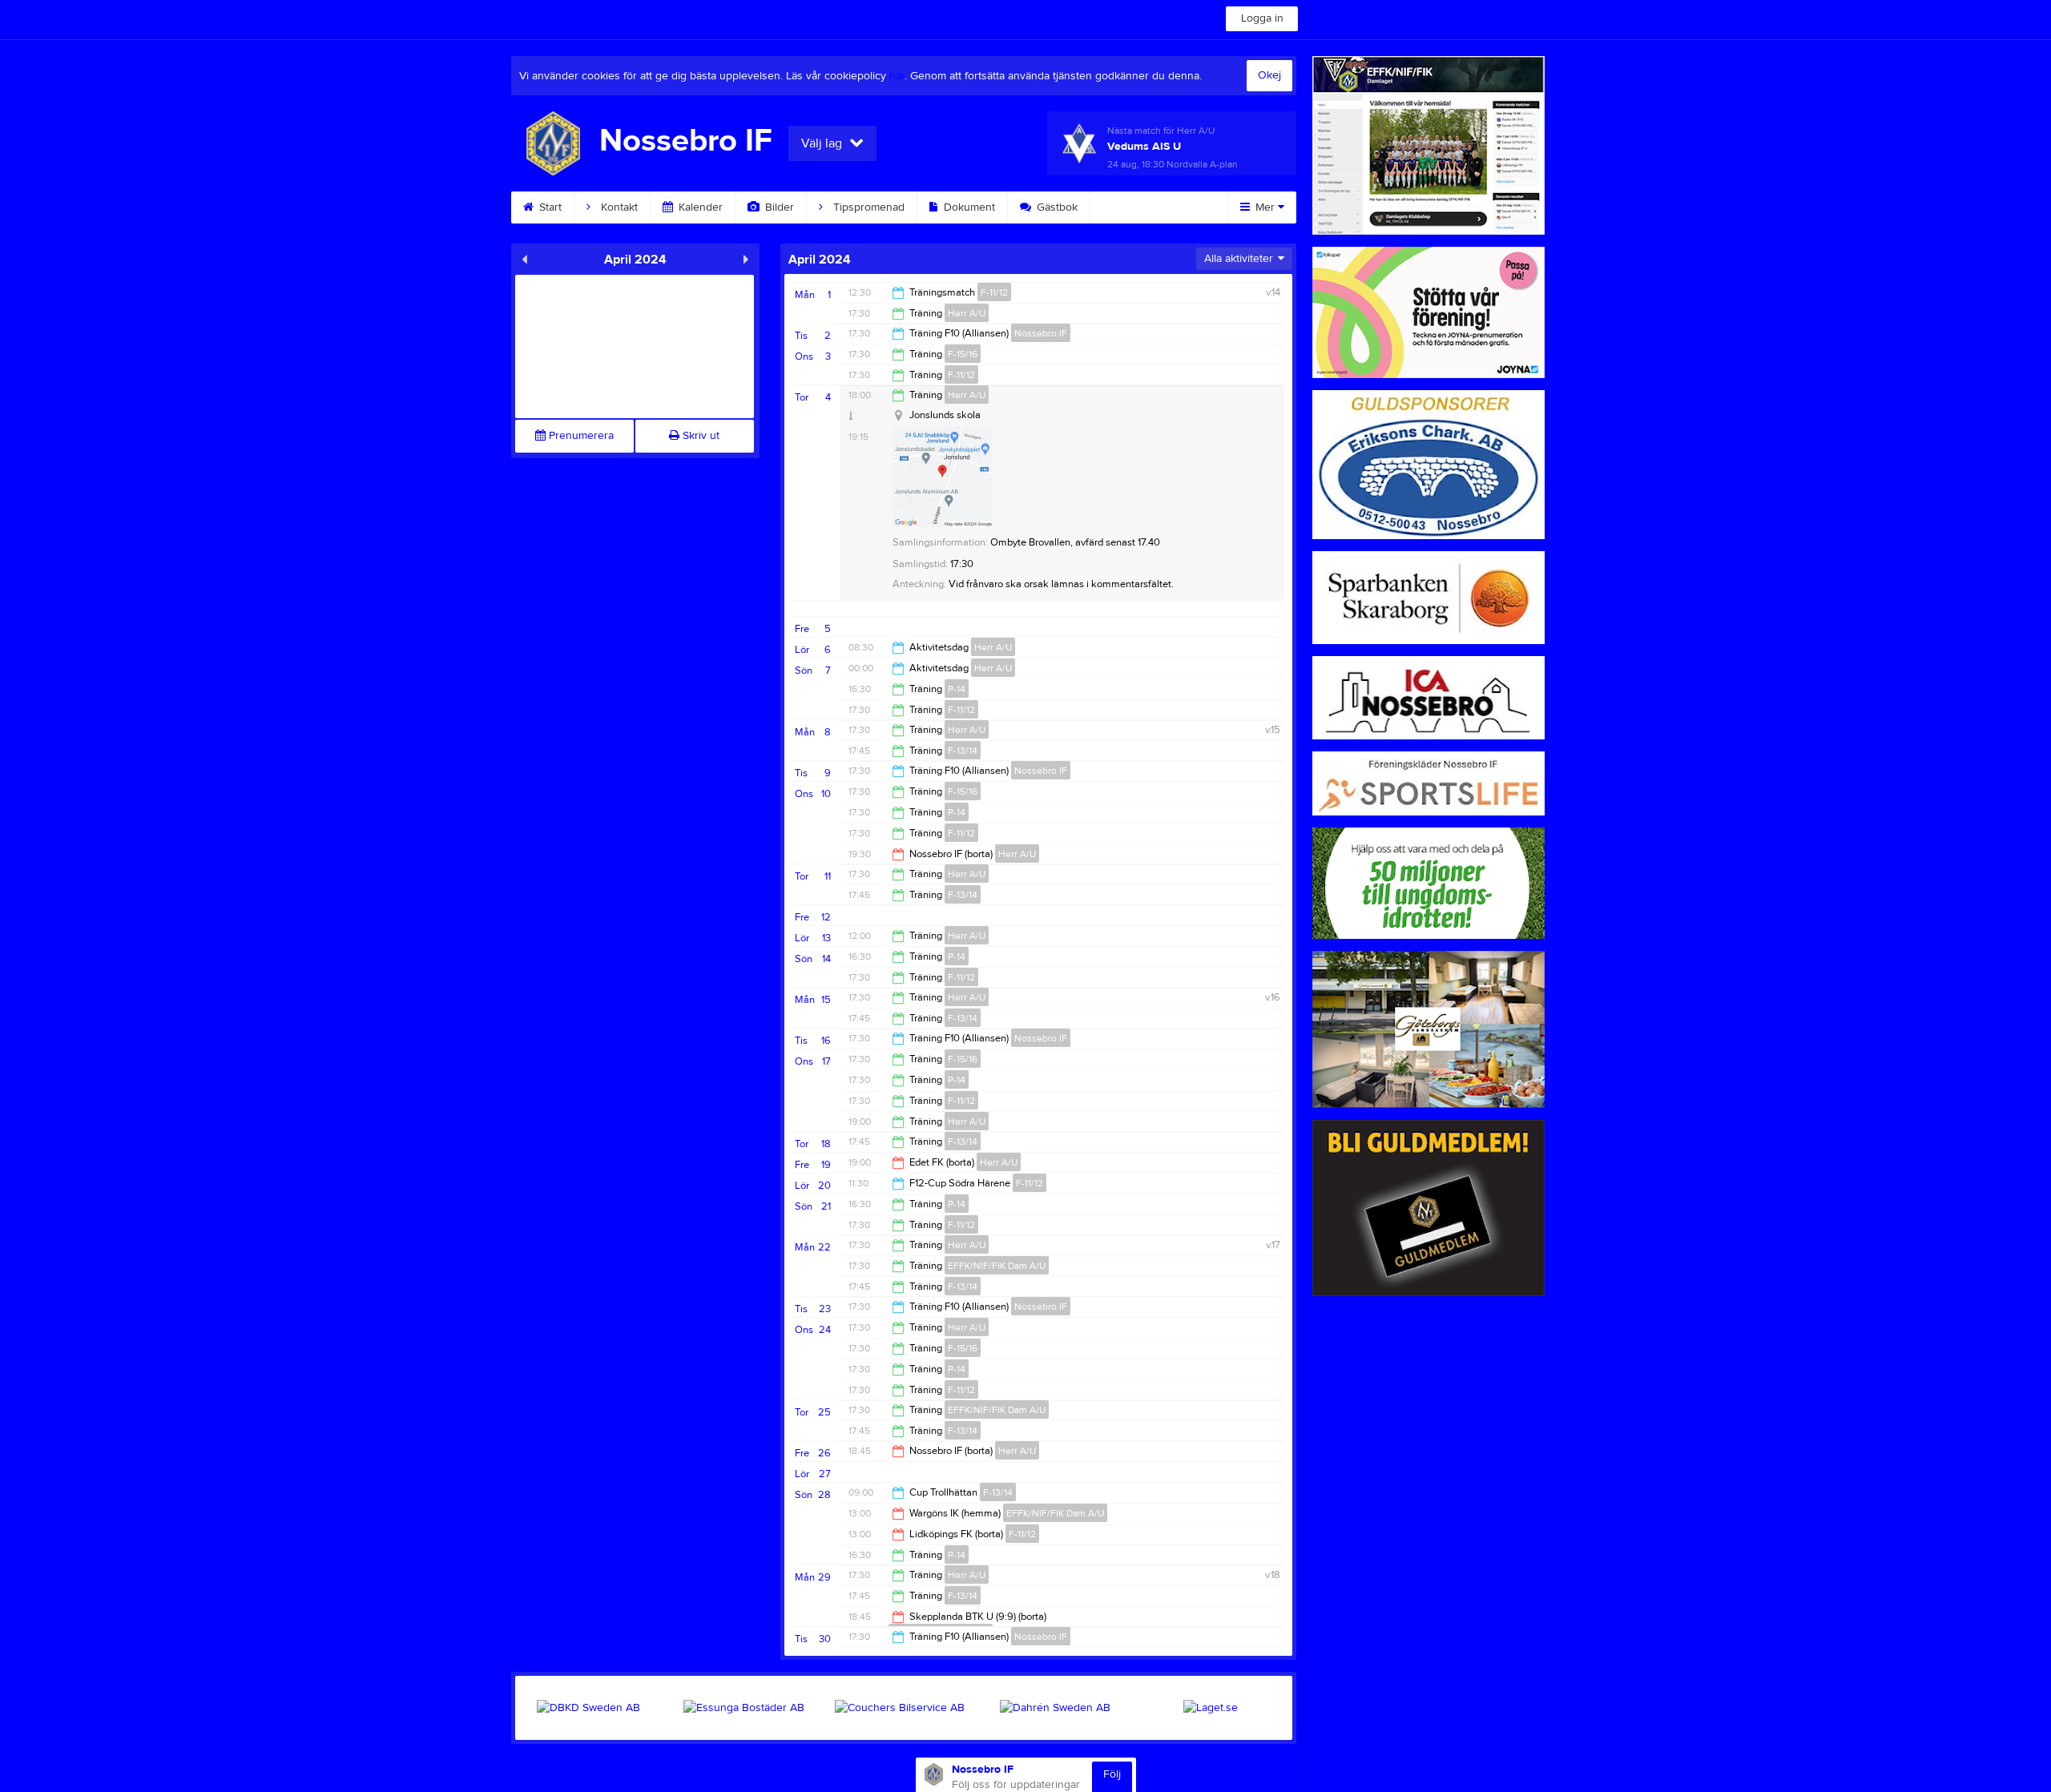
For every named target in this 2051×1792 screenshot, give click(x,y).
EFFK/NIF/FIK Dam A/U (997, 1266)
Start (549, 207)
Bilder (778, 207)
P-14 (957, 689)
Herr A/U (967, 313)
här (897, 76)
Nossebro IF (1041, 333)
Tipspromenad (867, 207)
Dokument (968, 207)
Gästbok (1056, 207)
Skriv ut (699, 436)
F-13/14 (963, 751)
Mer (1265, 207)
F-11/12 (994, 292)
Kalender (699, 207)
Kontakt (618, 207)
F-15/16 (963, 354)
